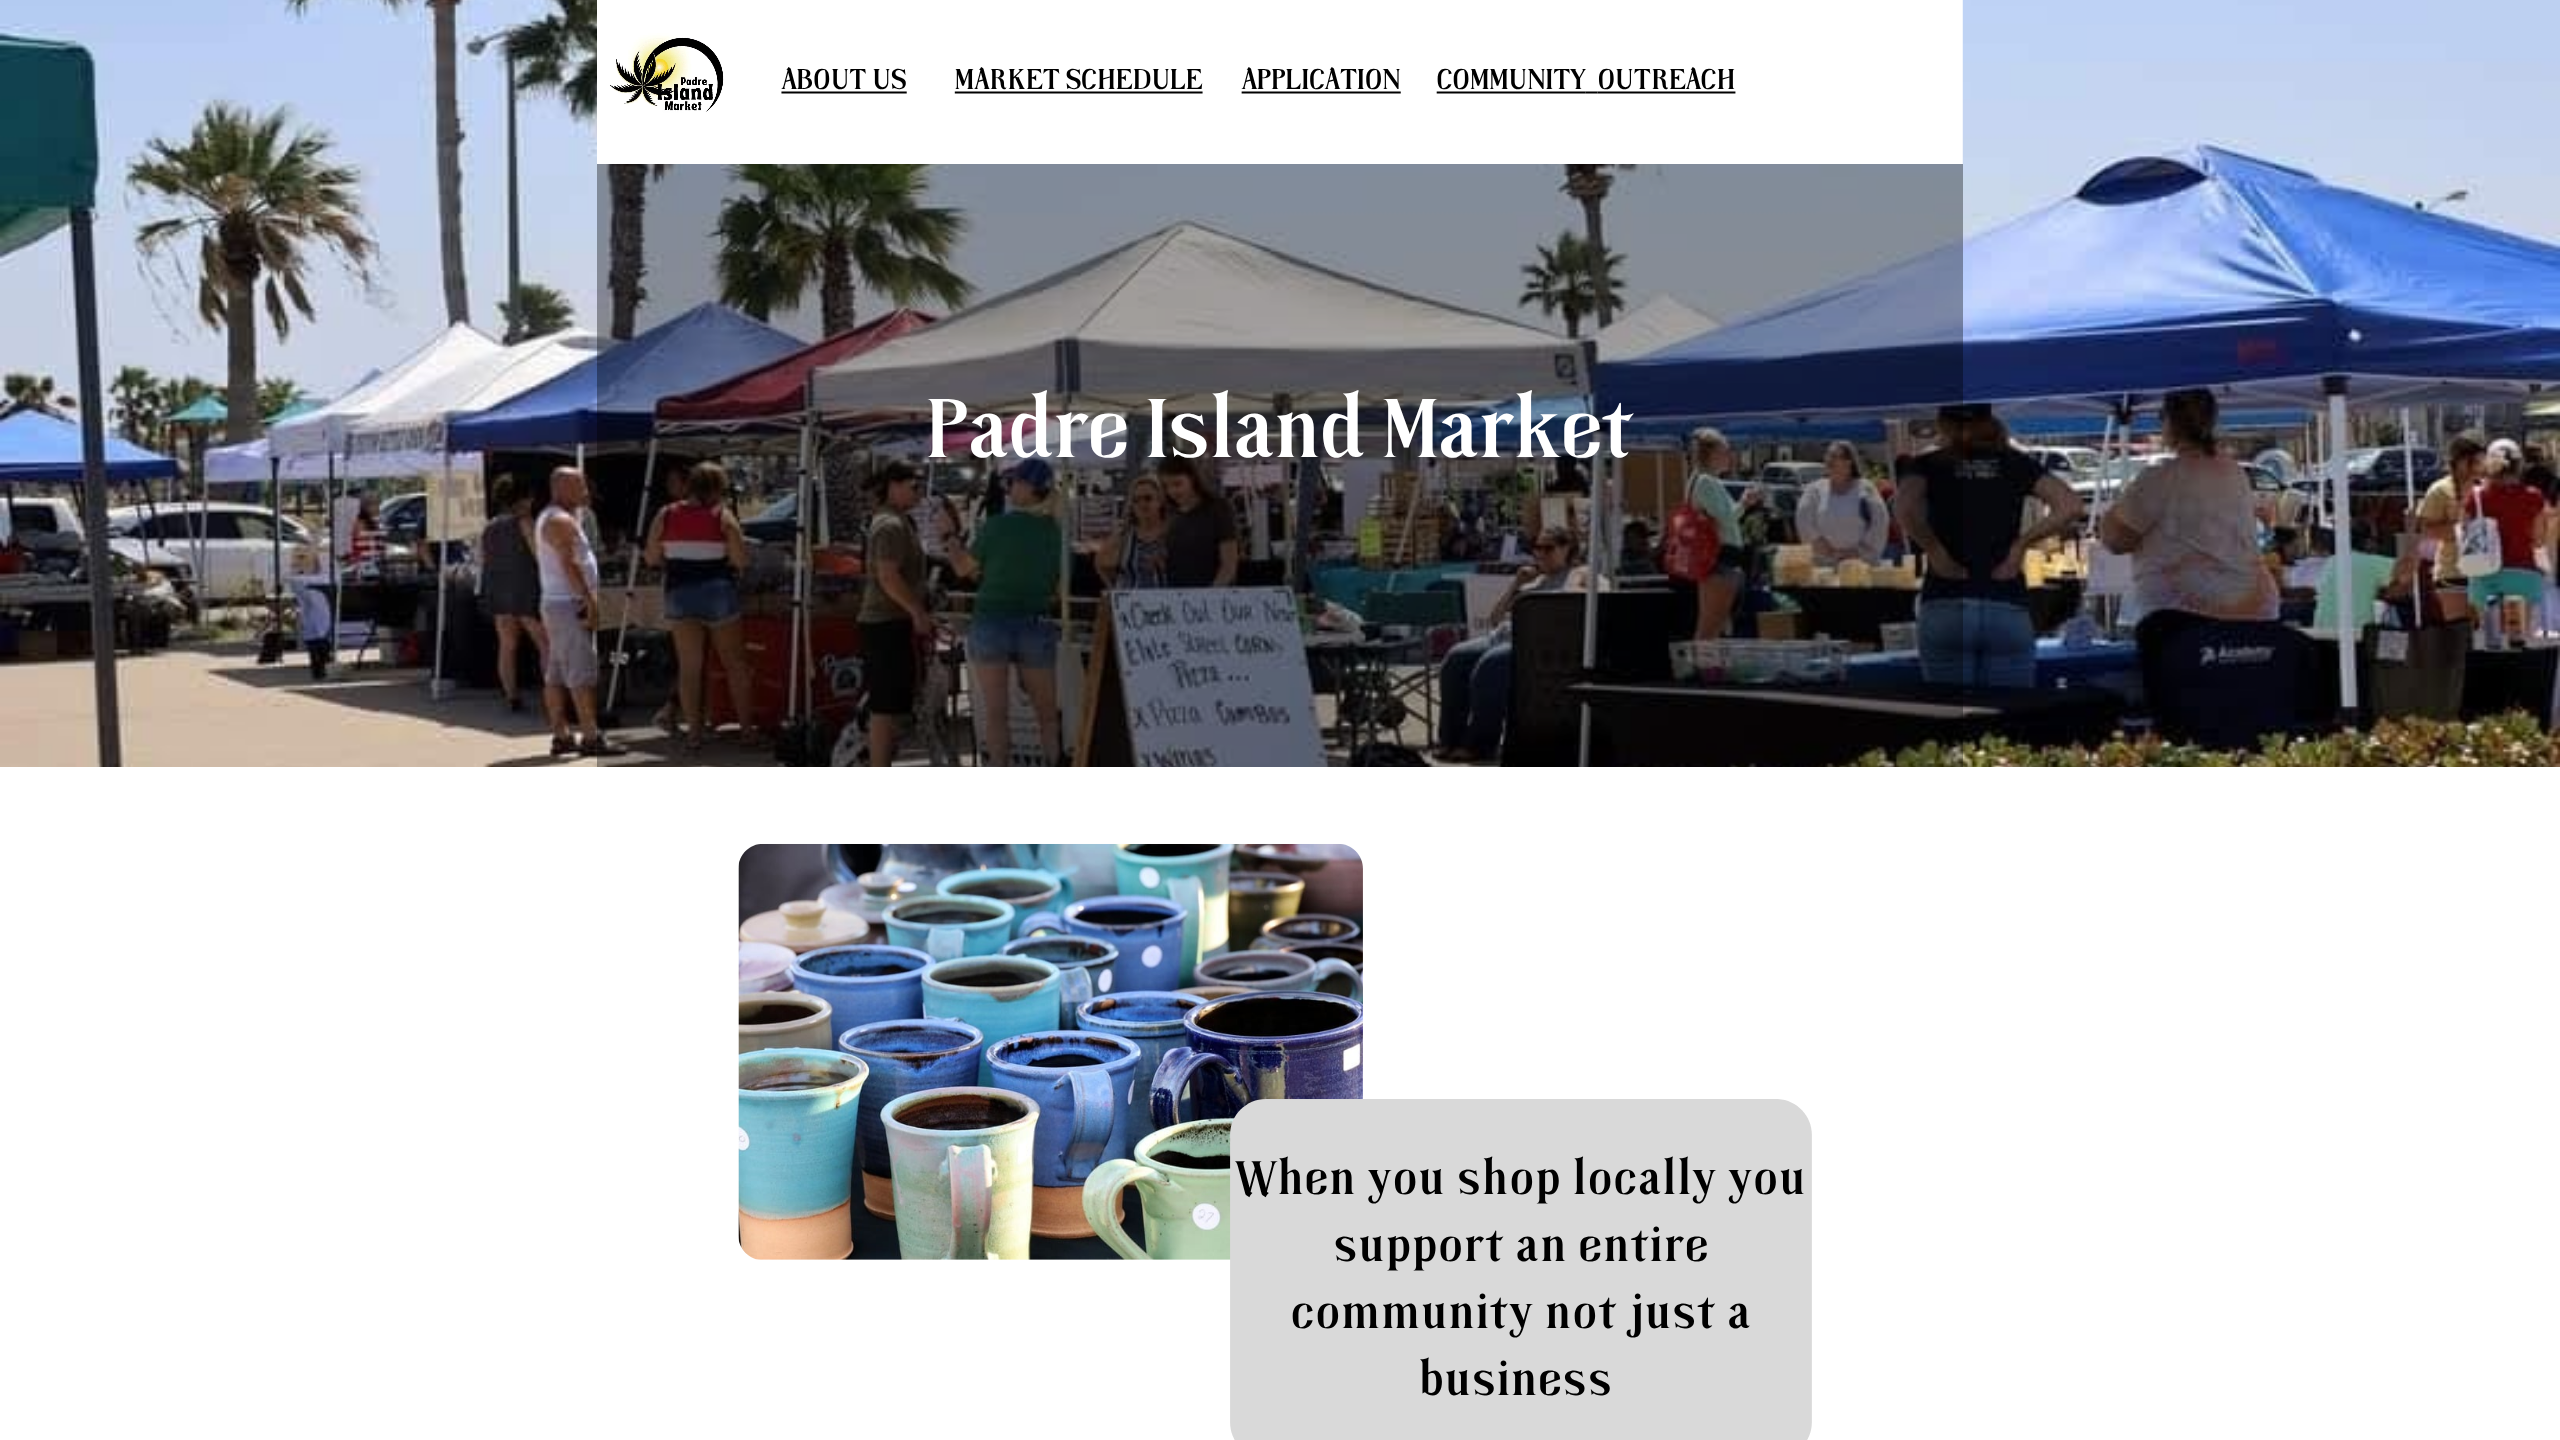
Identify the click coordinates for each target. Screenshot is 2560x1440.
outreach (1666, 81)
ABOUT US (843, 81)
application (1321, 81)
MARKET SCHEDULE (1079, 81)
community (1511, 81)
